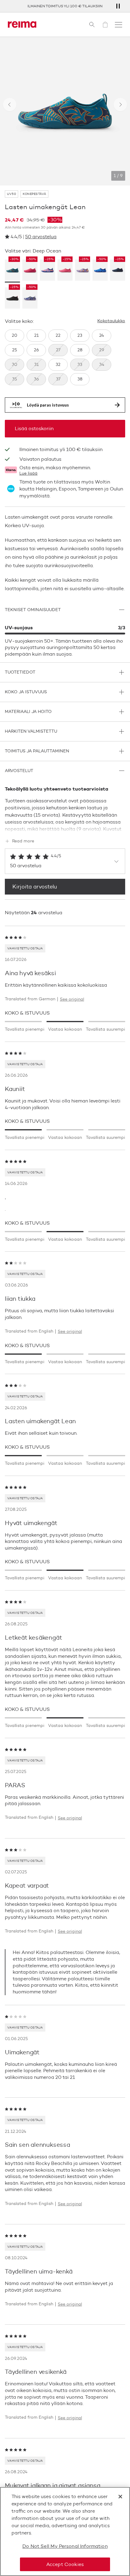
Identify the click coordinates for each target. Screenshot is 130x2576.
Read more (23, 841)
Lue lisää (28, 473)
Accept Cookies (65, 2564)
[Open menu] (119, 25)
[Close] (120, 2497)
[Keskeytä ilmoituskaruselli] (118, 6)
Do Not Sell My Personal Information (65, 2546)
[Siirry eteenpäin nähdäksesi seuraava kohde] (120, 105)
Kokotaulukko (111, 321)
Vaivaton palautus (40, 459)
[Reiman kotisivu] (22, 25)
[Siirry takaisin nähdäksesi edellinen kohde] (10, 105)
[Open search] (92, 25)
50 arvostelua (41, 237)
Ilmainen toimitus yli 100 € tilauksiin (65, 6)
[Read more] (65, 828)
